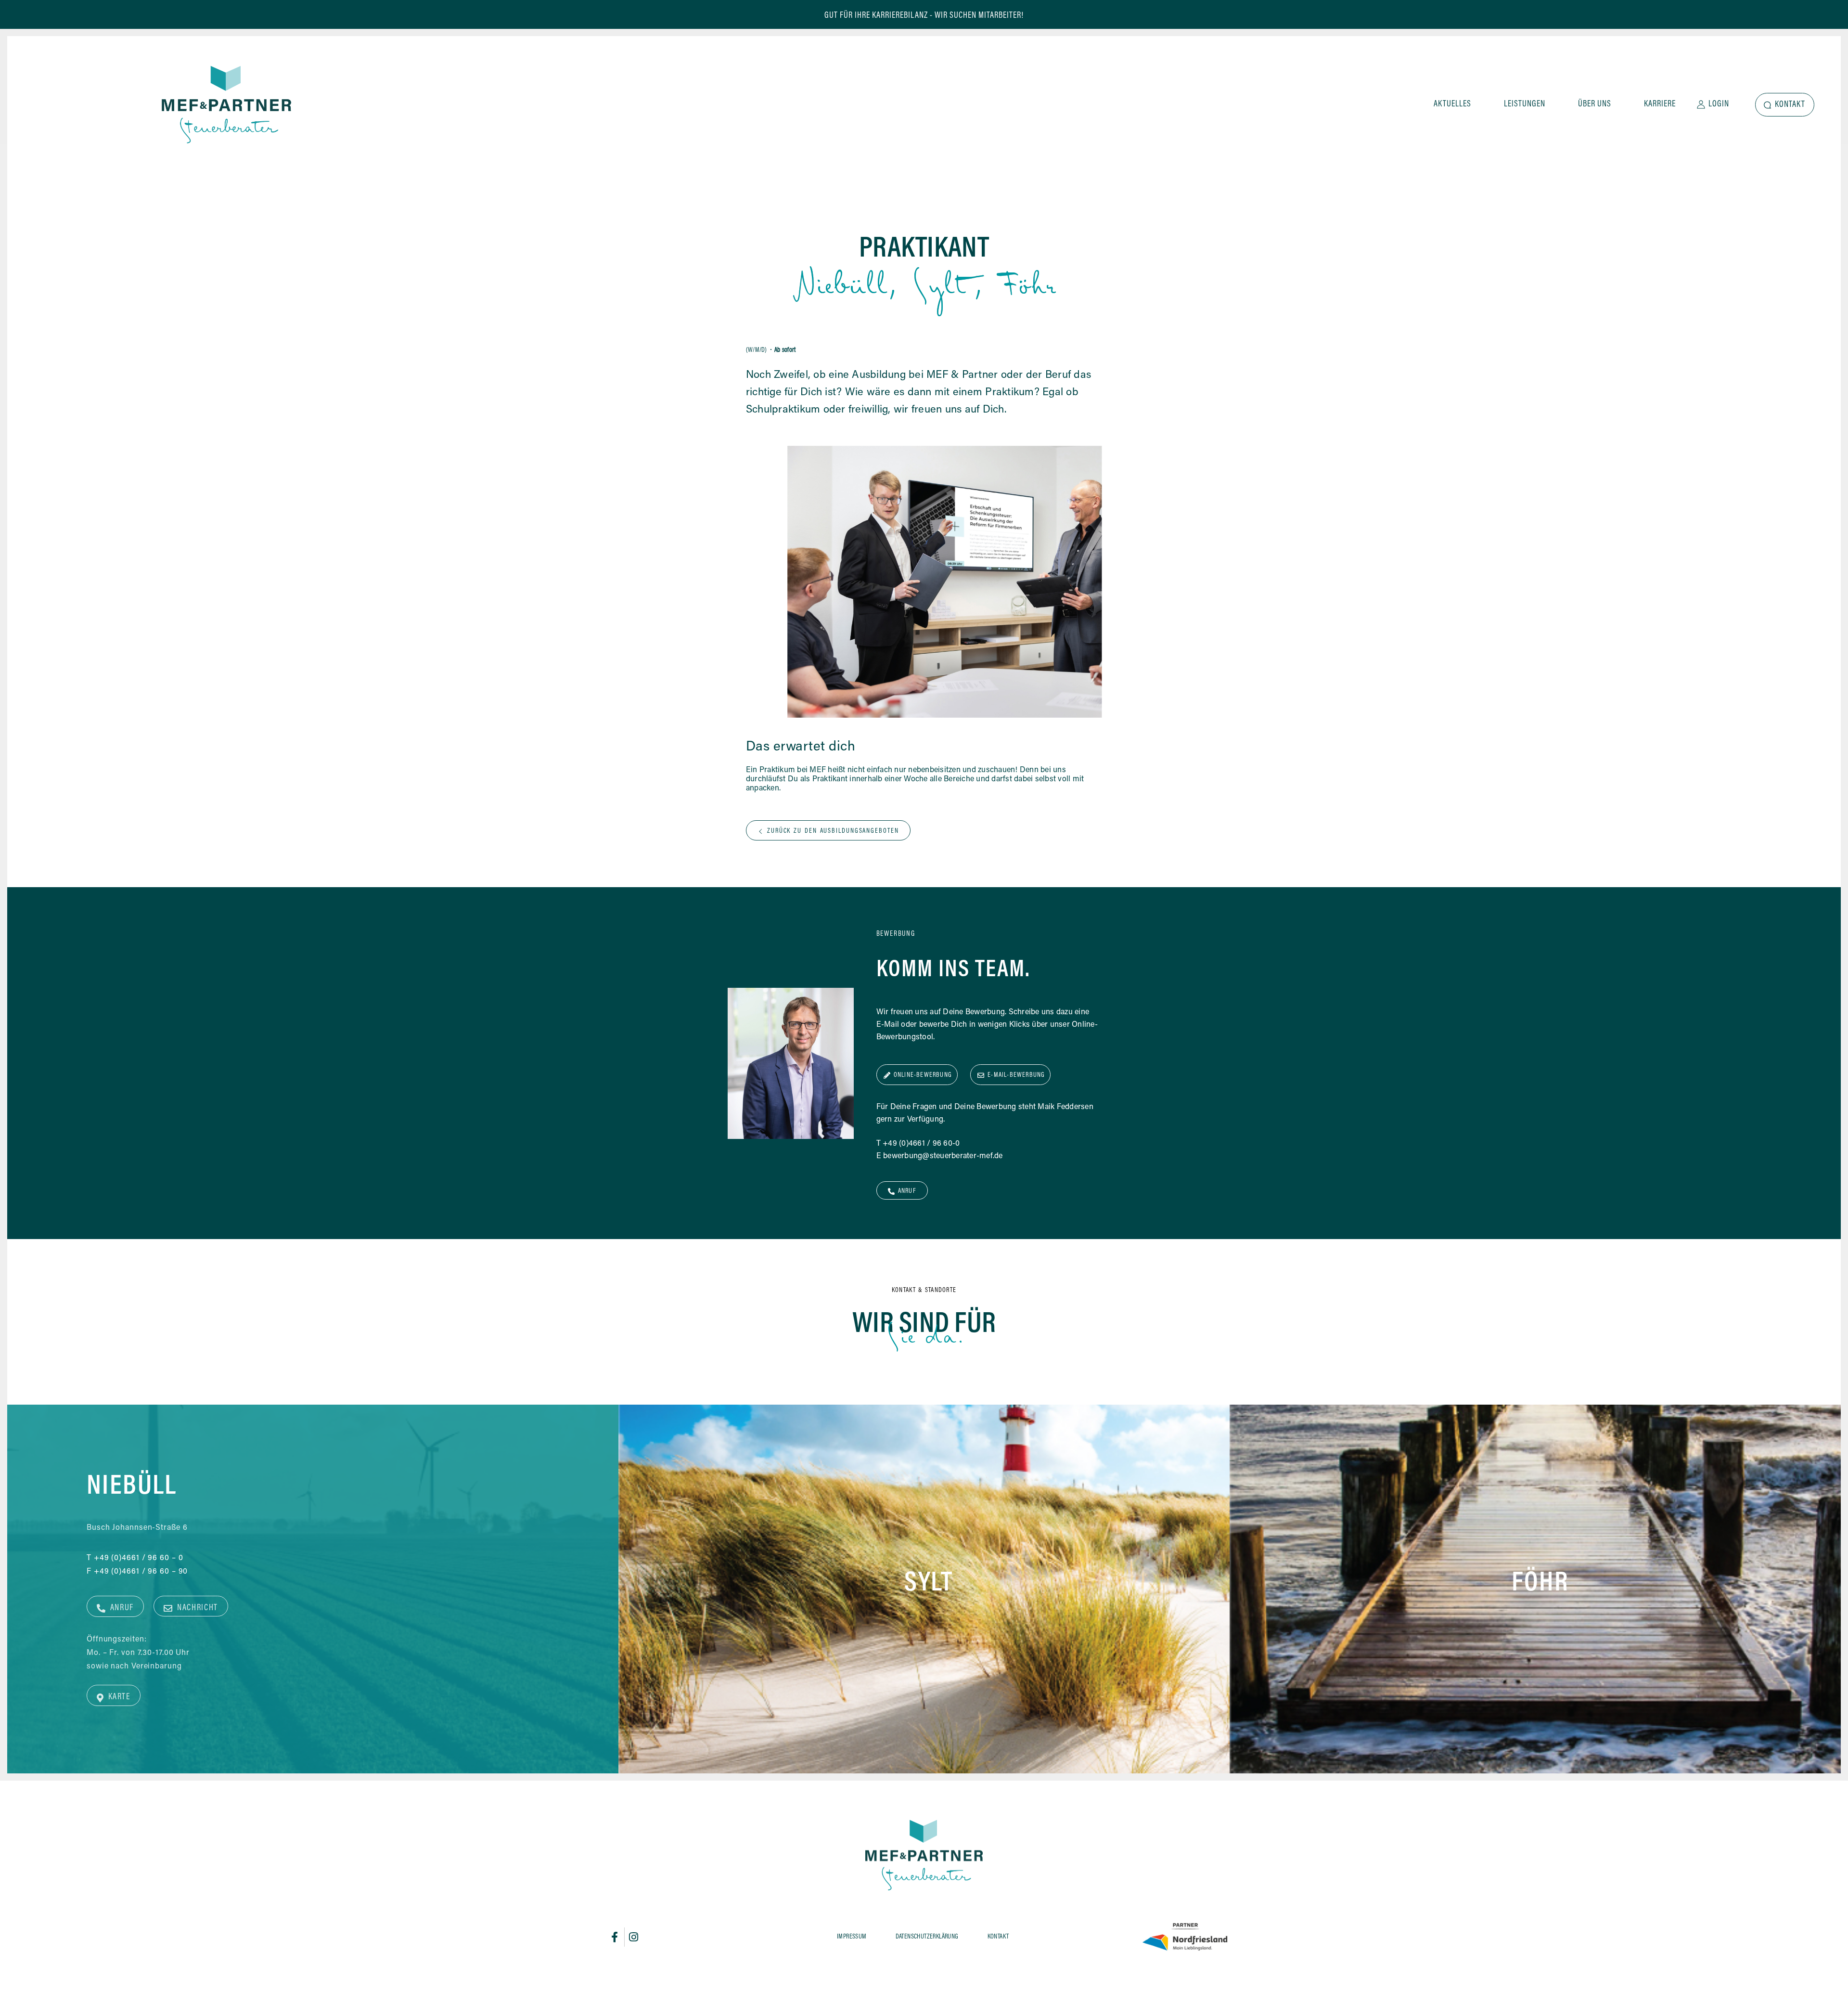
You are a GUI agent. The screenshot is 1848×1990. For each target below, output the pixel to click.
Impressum (852, 1937)
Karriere (1660, 104)
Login (1719, 104)
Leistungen (1525, 104)
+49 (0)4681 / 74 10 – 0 (1360, 1548)
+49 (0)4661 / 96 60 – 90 (141, 1572)
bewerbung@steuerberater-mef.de (943, 1156)
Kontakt (1790, 105)
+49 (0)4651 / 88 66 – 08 (752, 1549)
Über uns (1595, 104)
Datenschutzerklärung (927, 1937)
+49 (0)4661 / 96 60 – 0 (139, 1558)
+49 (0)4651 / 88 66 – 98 (752, 1562)
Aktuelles (1452, 104)
